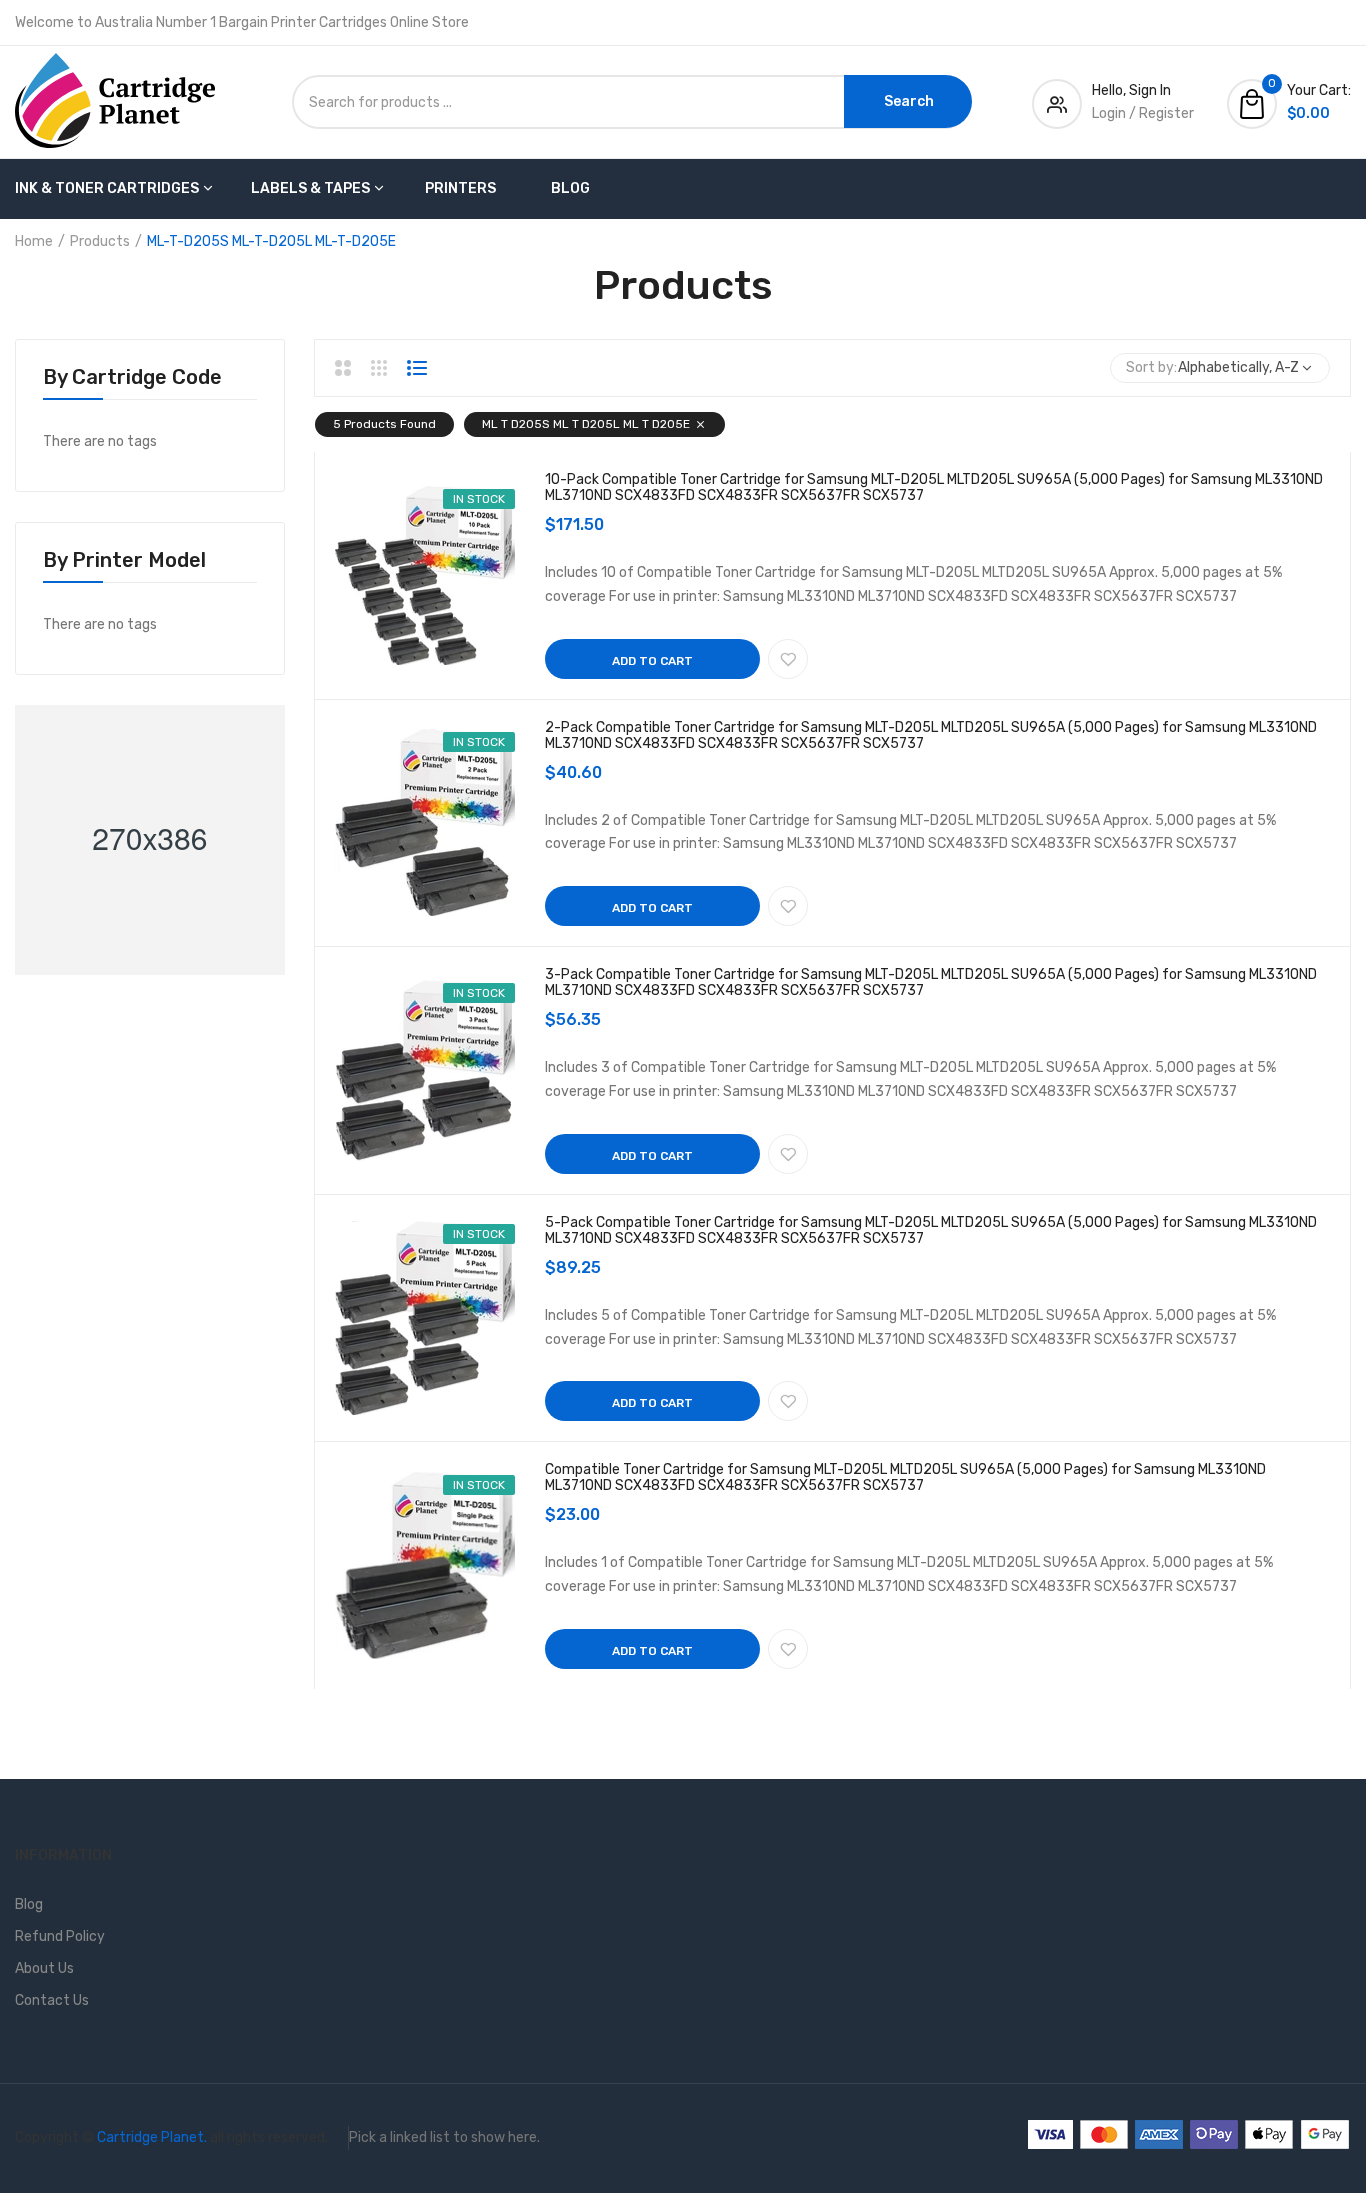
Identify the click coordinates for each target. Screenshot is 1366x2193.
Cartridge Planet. (152, 2137)
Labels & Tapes (310, 188)
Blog (570, 188)
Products (100, 241)
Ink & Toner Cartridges (107, 188)
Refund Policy (60, 1936)
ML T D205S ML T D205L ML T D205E (586, 424)
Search (909, 101)
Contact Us (52, 2000)
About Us (44, 1968)
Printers (460, 188)
